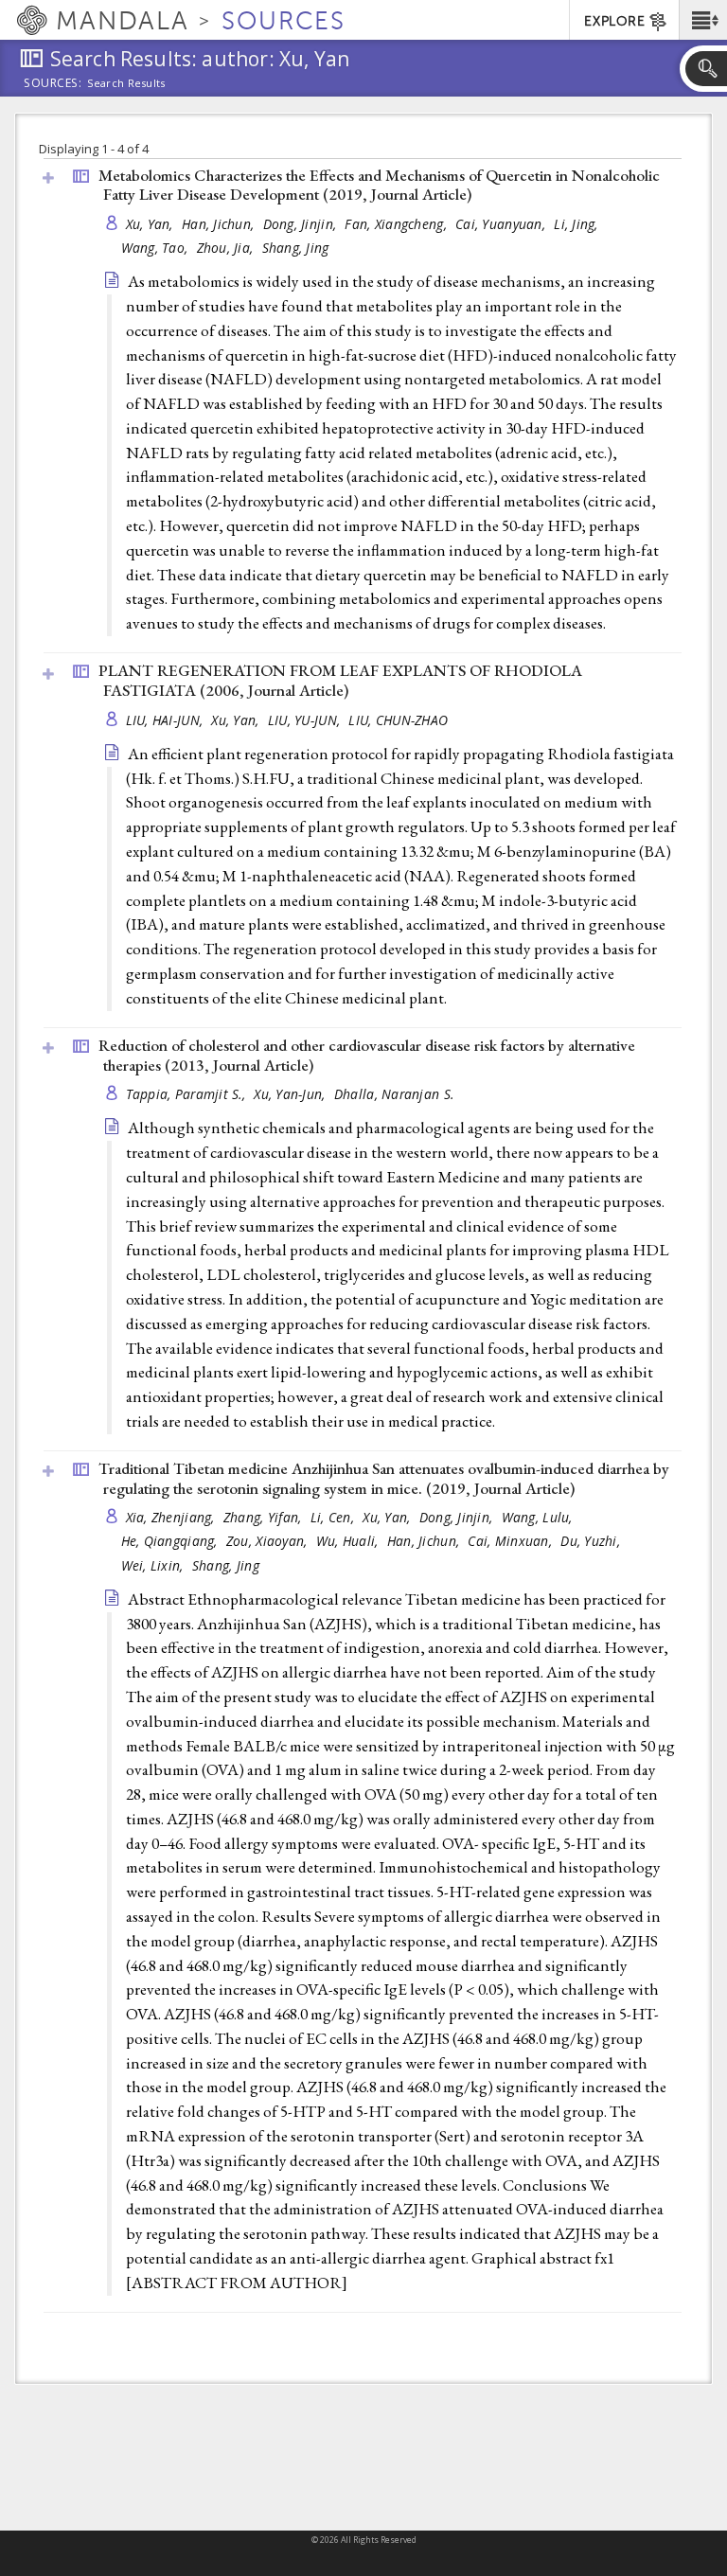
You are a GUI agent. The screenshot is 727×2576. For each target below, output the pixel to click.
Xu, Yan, (151, 224)
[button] (703, 20)
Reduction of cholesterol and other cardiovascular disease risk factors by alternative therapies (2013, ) (367, 1055)
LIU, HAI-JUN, (167, 720)
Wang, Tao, (157, 248)
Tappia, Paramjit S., (188, 1094)
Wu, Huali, (349, 1541)
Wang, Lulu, (539, 1517)
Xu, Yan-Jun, (292, 1094)
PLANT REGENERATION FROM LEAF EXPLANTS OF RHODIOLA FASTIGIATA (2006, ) (340, 680)
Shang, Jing (296, 248)
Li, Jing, (578, 224)
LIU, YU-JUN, (306, 720)
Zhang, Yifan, (265, 1517)
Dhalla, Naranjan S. (394, 1094)
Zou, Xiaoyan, (269, 1541)
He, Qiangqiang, (171, 1541)
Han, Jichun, (220, 224)
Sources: (53, 84)
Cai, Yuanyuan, (502, 224)
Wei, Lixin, (154, 1565)
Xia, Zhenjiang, (172, 1517)
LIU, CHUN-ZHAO (398, 720)
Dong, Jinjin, (302, 224)
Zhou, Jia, (227, 248)
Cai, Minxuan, (512, 1541)
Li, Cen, (334, 1517)
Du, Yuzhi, (592, 1541)
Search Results (126, 83)
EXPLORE (614, 21)
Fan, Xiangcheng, (398, 224)
